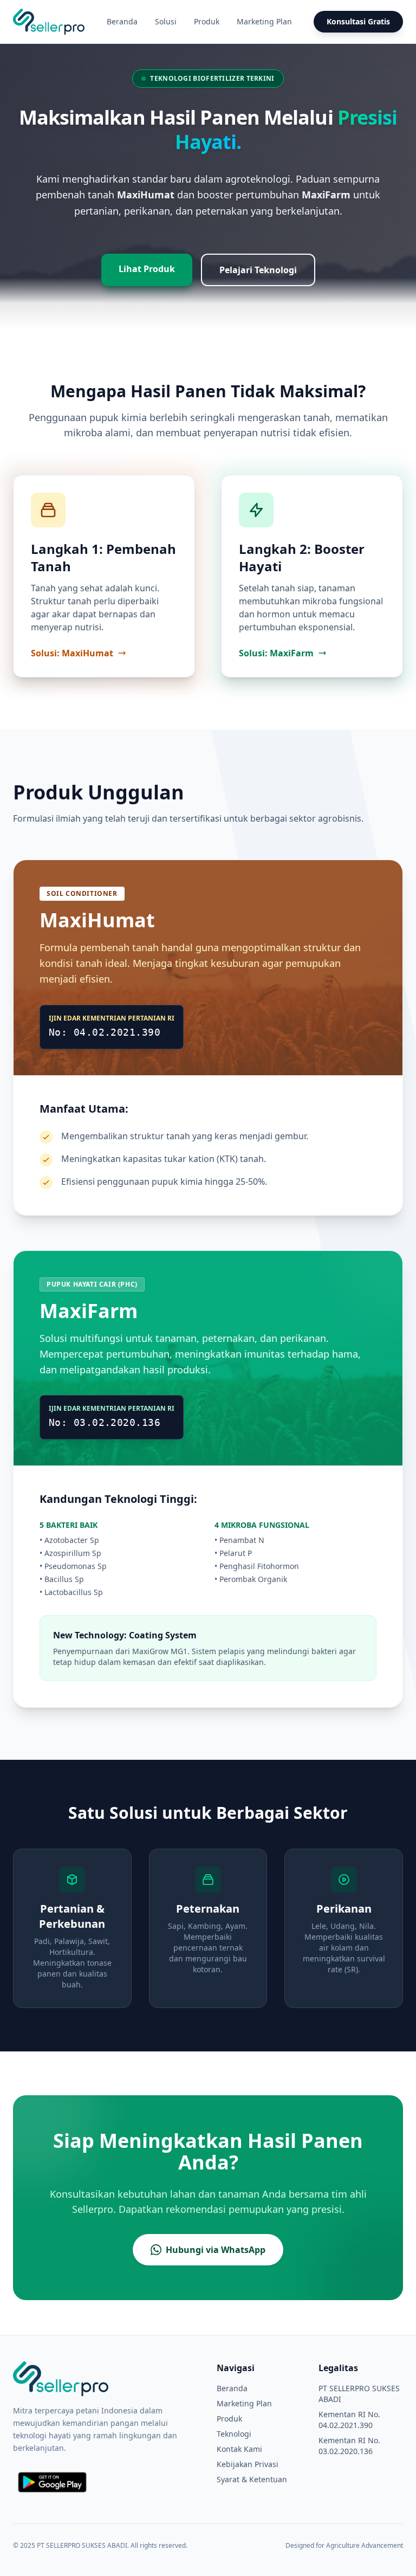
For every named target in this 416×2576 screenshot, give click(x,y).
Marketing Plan (264, 21)
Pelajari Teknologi (258, 270)
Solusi (166, 21)
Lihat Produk (147, 269)
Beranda (122, 21)
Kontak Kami (239, 2449)
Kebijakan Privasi (248, 2464)
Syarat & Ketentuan (252, 2479)
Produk (207, 21)
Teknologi (234, 2434)
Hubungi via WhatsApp (216, 2250)
